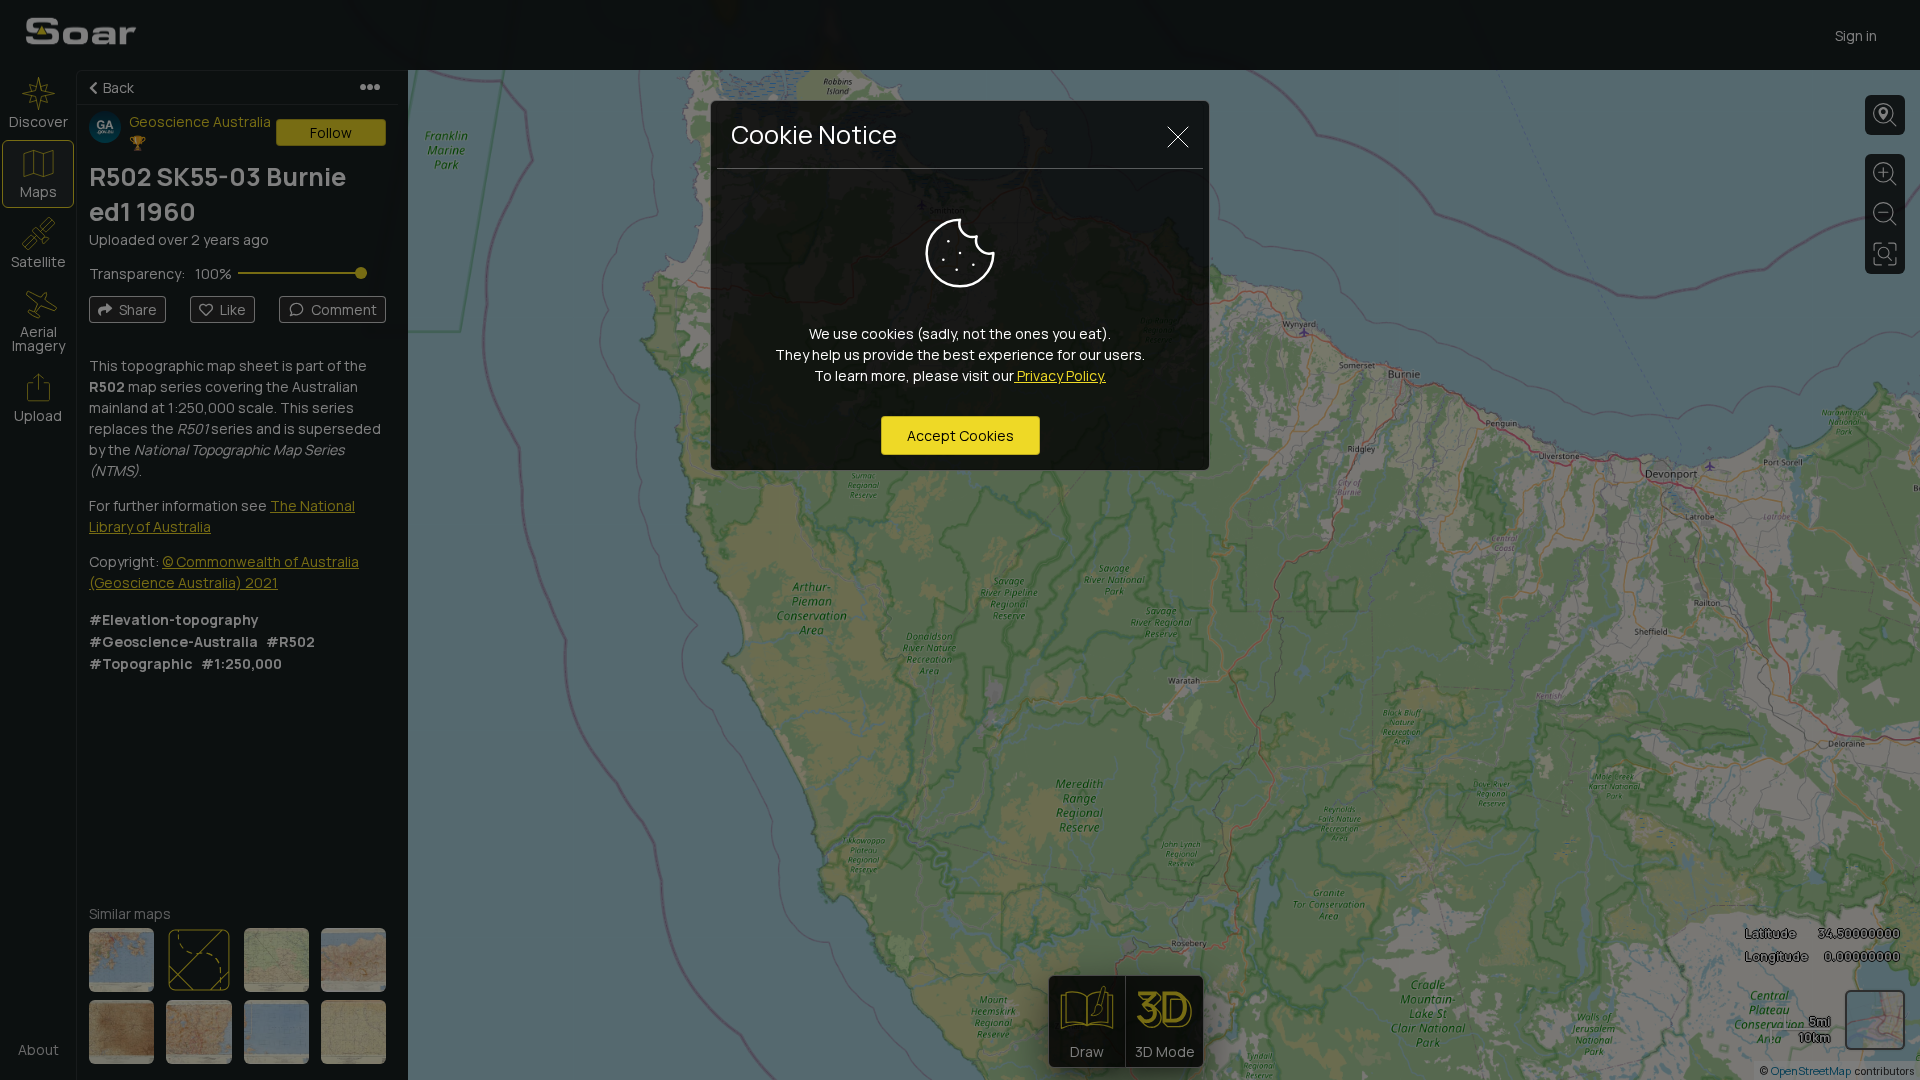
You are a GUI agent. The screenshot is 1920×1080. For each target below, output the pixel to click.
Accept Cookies (960, 435)
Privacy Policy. (1060, 375)
